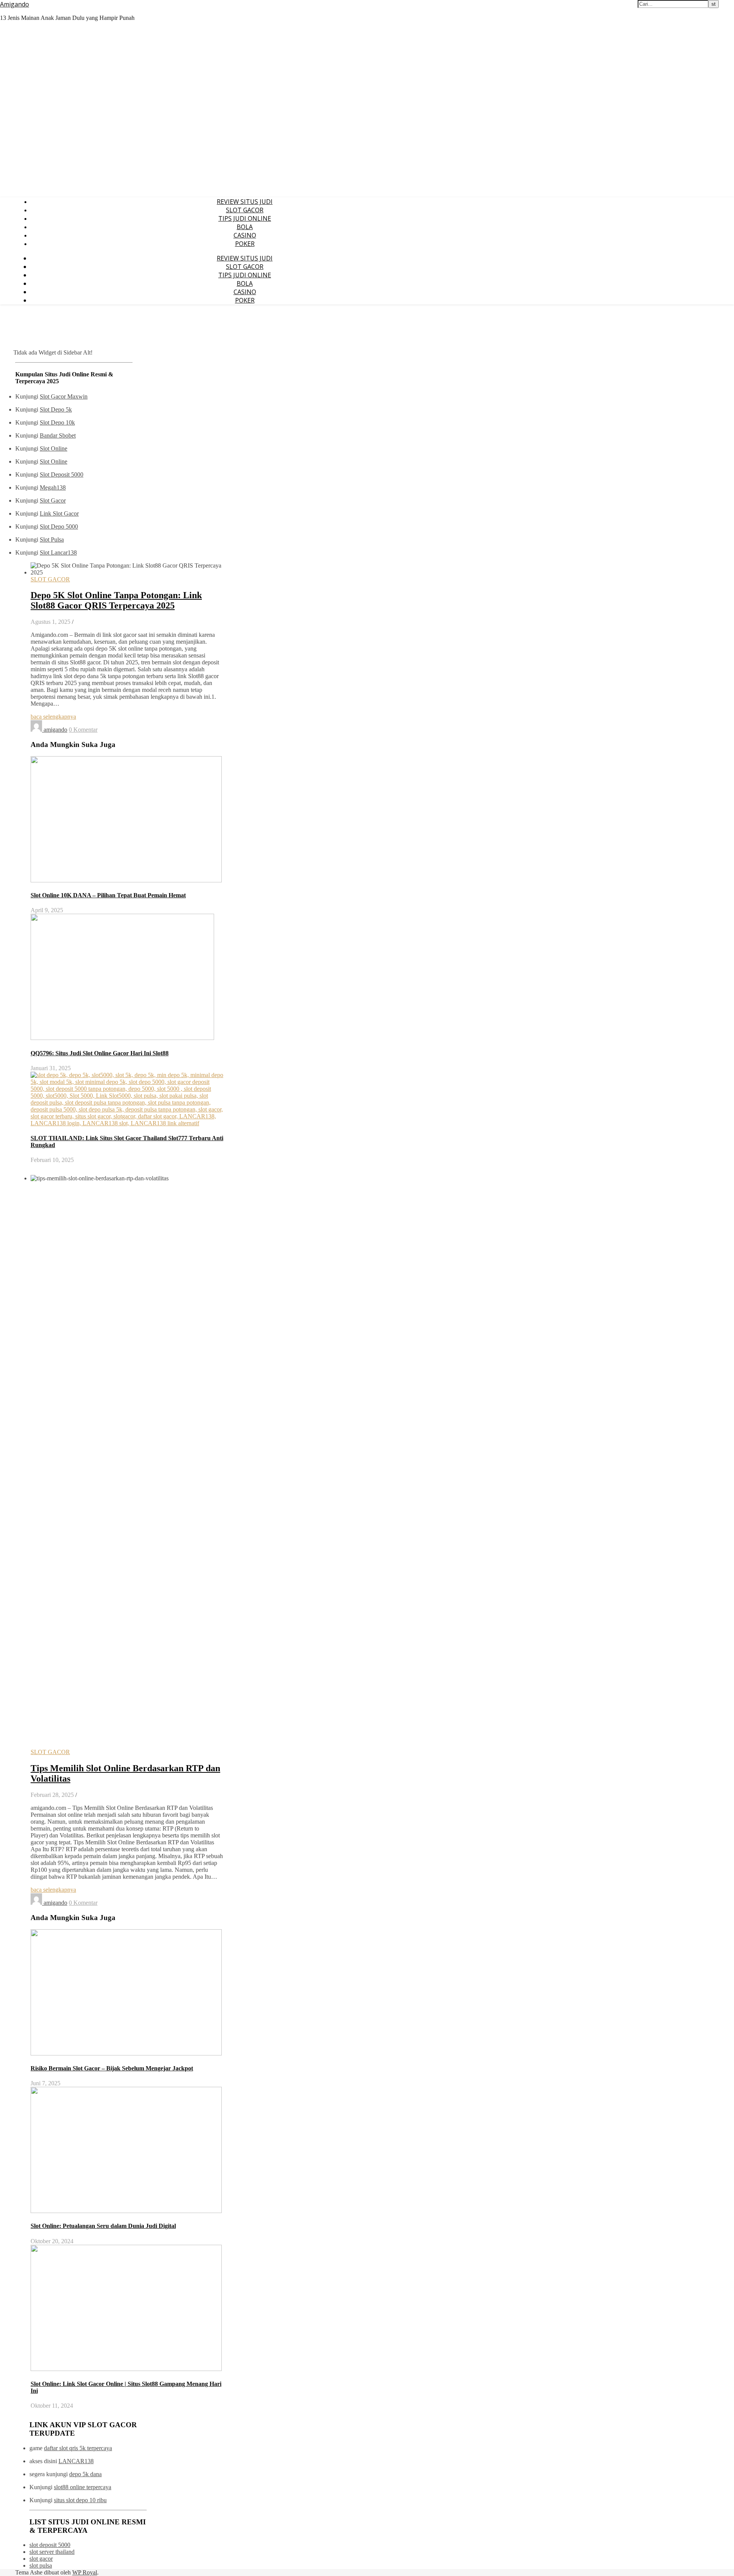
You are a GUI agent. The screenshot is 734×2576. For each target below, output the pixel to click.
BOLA (245, 227)
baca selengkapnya (53, 717)
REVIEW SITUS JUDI (245, 202)
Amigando (15, 4)
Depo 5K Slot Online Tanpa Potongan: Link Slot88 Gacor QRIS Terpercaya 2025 (116, 600)
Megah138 (53, 487)
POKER (245, 244)
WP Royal (85, 2572)
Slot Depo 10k (57, 422)
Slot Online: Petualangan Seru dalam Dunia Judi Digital (103, 2226)
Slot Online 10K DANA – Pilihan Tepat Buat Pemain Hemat (108, 895)
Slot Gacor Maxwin (64, 396)
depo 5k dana (85, 2474)
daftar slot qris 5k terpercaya (78, 2448)
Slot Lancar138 (58, 552)
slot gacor (41, 2559)
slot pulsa (41, 2565)
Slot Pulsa (52, 539)
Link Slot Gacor (59, 513)
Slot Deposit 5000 (62, 474)
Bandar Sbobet (58, 435)
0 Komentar (83, 730)
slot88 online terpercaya (83, 2487)
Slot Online (54, 448)
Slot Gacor (53, 500)
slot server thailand (52, 2552)
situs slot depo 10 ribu (80, 2500)
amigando (55, 730)
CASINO (245, 235)
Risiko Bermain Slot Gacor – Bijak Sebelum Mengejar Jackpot (112, 2068)
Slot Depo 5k (56, 409)
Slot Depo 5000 (59, 526)
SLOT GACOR (245, 210)
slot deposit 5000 (50, 2545)
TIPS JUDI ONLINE (245, 218)
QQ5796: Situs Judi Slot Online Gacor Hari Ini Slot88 (100, 1053)
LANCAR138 (76, 2461)
